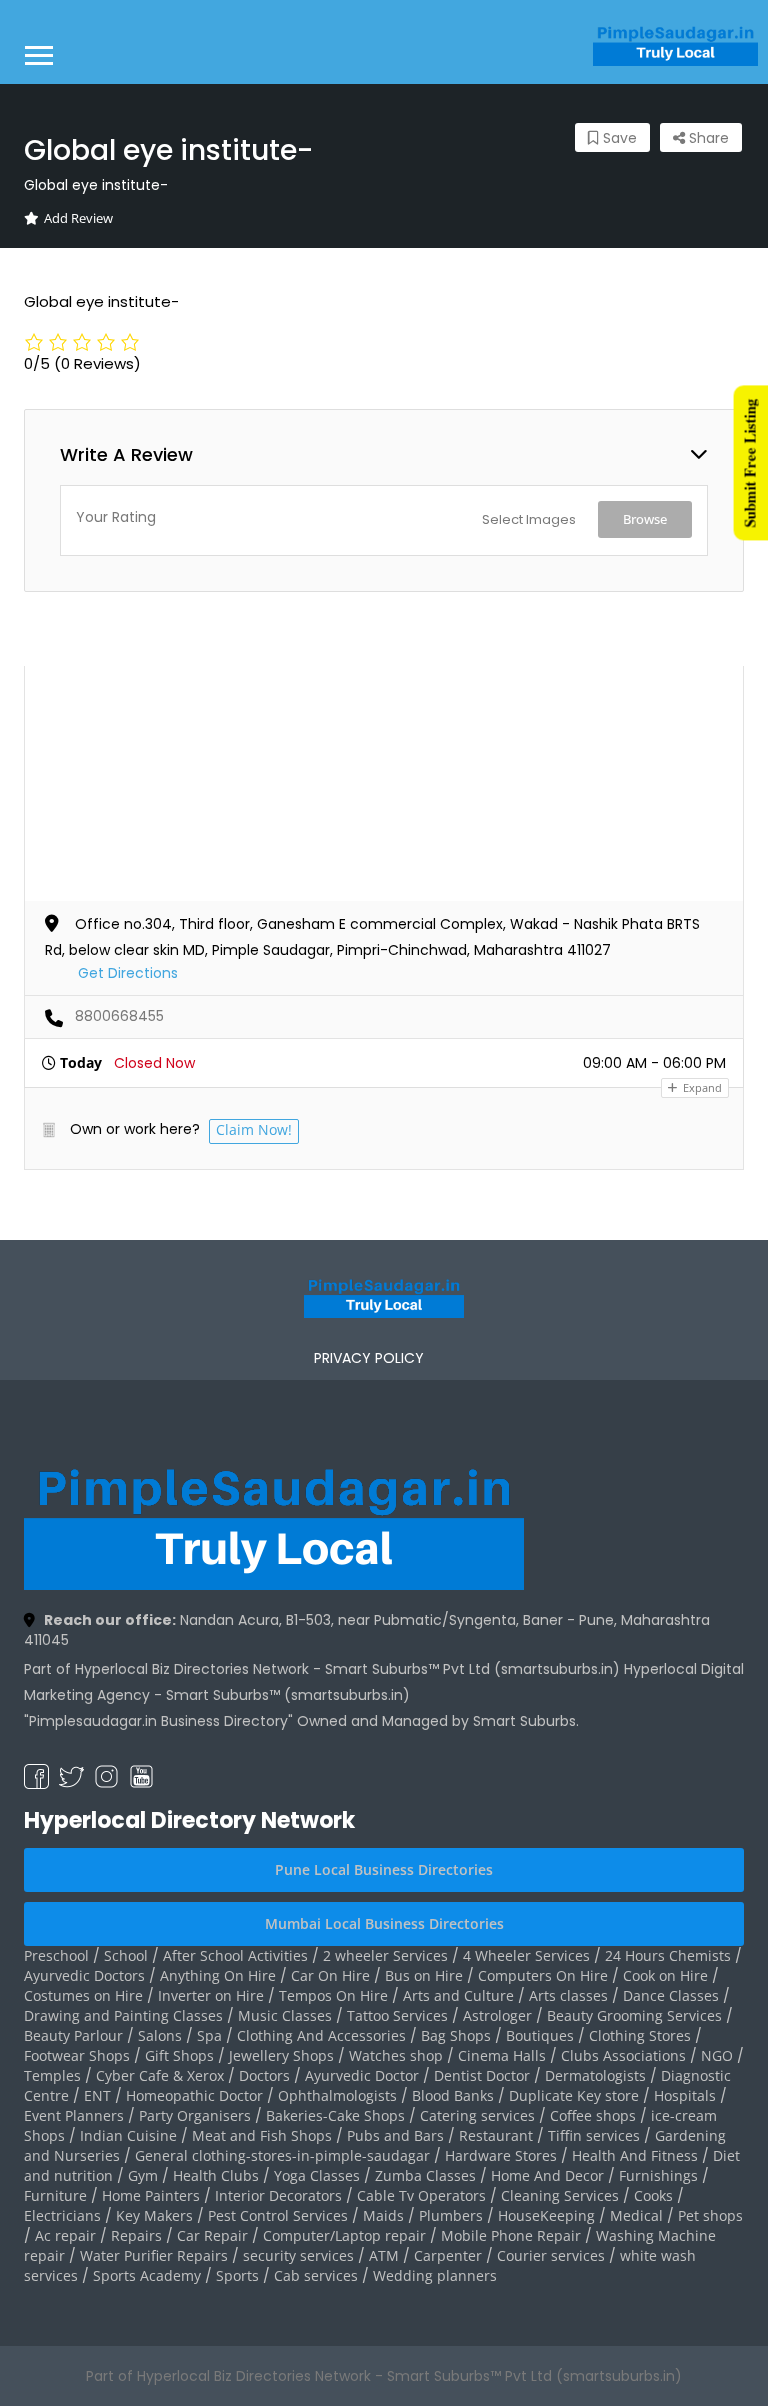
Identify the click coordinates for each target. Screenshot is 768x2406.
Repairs (136, 2235)
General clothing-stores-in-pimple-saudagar (282, 2155)
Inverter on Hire (211, 1995)
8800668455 (119, 1016)
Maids (383, 2215)
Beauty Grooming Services (634, 2015)
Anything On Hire (218, 1975)
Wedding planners (435, 2275)
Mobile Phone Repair (511, 2235)
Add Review (78, 218)
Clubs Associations (623, 2055)
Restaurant (496, 2135)
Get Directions (128, 973)
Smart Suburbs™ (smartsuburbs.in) (288, 1695)
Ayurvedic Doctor (362, 2075)
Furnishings (658, 2175)
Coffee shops (593, 2115)
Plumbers (451, 2215)
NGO (717, 2055)
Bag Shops (456, 2035)
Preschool (56, 1955)
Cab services (316, 2275)
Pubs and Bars (395, 2135)
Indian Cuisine (128, 2135)
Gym (143, 2175)
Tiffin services (594, 2135)
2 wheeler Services (385, 1955)
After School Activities (235, 1955)
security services (298, 2255)
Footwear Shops (77, 2055)
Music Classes (285, 2015)
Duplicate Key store (574, 2095)
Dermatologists (595, 2075)
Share (707, 138)
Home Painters (151, 2195)
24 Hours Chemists (668, 1955)
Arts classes (568, 1995)
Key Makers (154, 2215)
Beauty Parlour (73, 2035)
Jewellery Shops (281, 2055)
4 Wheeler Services (526, 1955)
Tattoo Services (397, 2015)
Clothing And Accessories (321, 2035)
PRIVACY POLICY (369, 1358)
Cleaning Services (560, 2195)
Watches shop (396, 2055)
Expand (701, 1087)
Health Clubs (216, 2175)
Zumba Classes (425, 2175)
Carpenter (448, 2255)
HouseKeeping (546, 2215)
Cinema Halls (502, 2055)
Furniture (55, 2195)
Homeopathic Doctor (194, 2095)
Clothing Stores (640, 2035)
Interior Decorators (278, 2195)
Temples (52, 2075)
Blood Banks (453, 2095)
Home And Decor (547, 2175)
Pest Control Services (278, 2215)
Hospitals (685, 2095)
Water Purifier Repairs (154, 2255)
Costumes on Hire (83, 1995)
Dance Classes (671, 1995)
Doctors (264, 2075)
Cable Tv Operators (421, 2195)
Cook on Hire (665, 1975)
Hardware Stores (501, 2155)
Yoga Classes (317, 2175)
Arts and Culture (458, 1995)
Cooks (653, 2195)
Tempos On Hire (333, 1995)
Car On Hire (330, 1975)
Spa (209, 2035)
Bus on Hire (424, 1975)
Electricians (62, 2215)
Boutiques (540, 2035)
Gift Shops (179, 2055)
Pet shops (710, 2215)
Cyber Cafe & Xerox (160, 2075)
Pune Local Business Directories (384, 1869)
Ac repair (65, 2235)
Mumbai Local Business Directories (384, 1923)
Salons (160, 2035)
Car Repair (212, 2235)
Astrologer (497, 2015)
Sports (237, 2275)
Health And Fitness (635, 2155)
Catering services (477, 2115)
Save (618, 138)
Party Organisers (195, 2115)
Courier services (551, 2255)
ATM (384, 2255)
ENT (97, 2095)
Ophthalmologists (337, 2095)
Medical (636, 2215)
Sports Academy (147, 2275)
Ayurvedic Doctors (84, 1975)
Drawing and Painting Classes (123, 2015)
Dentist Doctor (482, 2075)
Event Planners (74, 2115)
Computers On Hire (543, 1975)
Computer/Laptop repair (344, 2235)
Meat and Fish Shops (262, 2135)
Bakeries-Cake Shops (335, 2115)
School (126, 1955)
